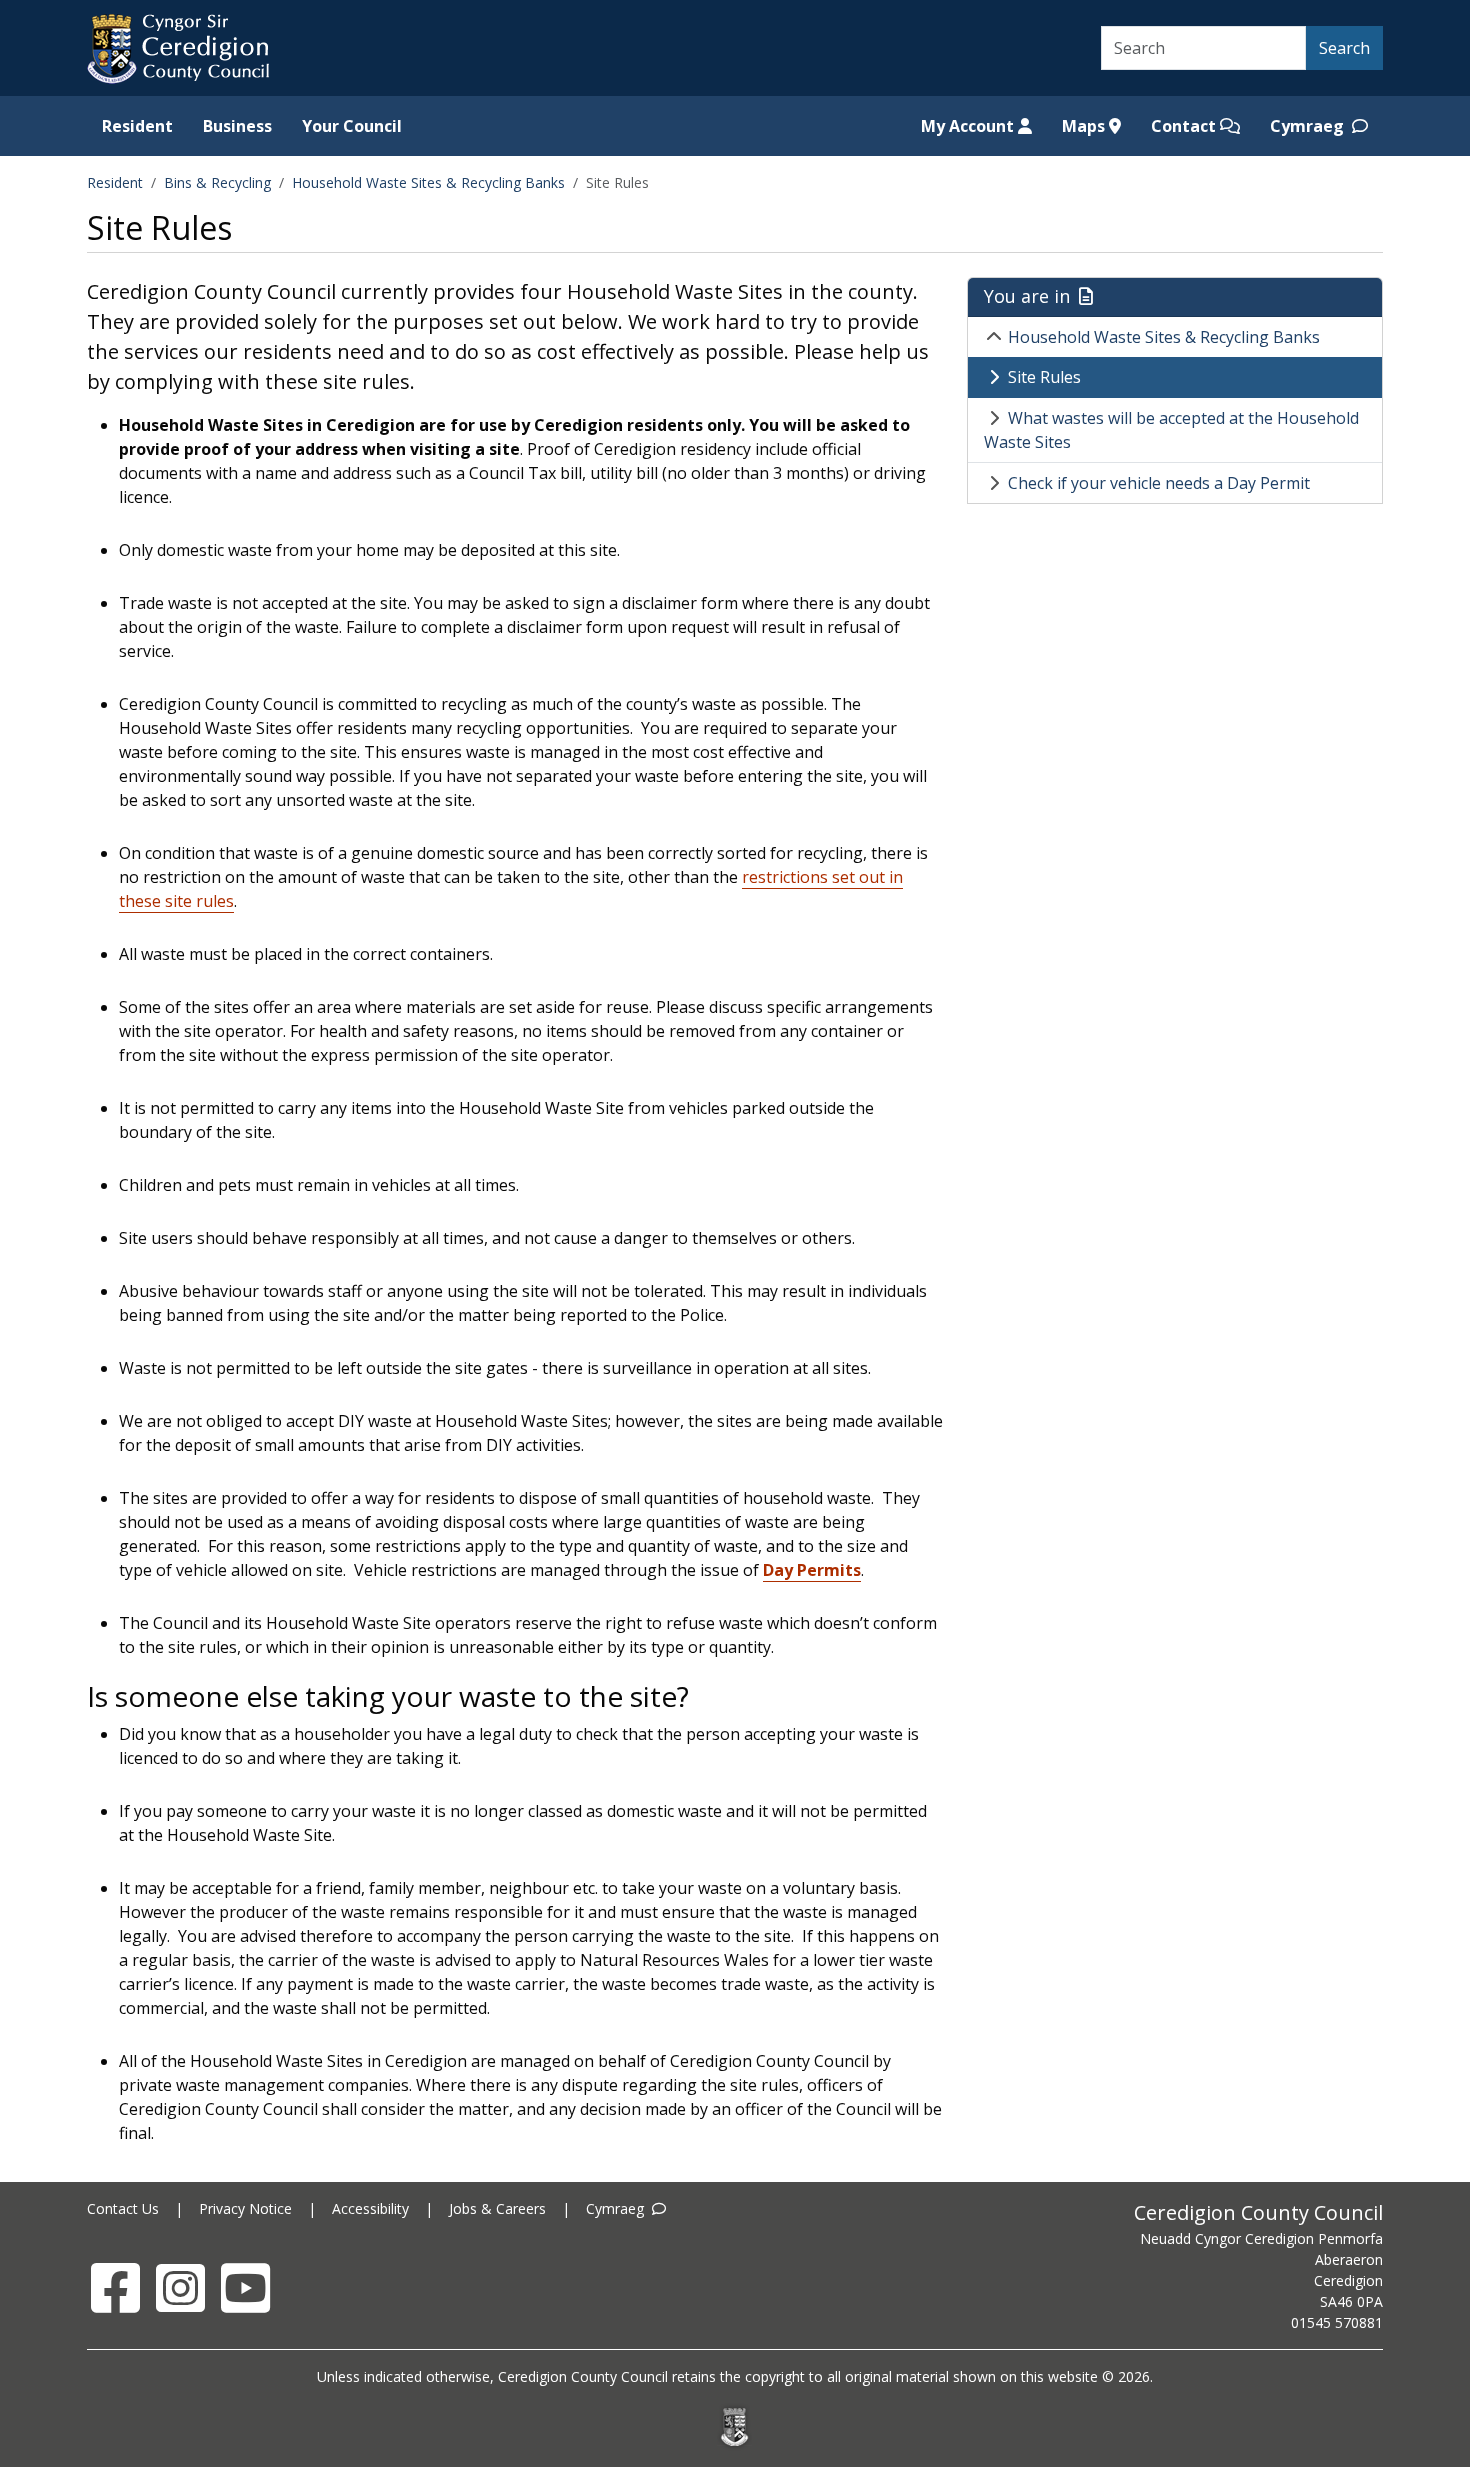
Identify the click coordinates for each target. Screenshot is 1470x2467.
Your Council (352, 126)
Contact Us (123, 2208)
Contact (1185, 126)
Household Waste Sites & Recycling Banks (428, 182)
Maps (1085, 126)
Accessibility (370, 2208)
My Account (969, 126)
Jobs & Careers (497, 2208)
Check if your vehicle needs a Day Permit (1159, 483)
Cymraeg (1309, 126)
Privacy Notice (245, 2208)
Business (237, 126)
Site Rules (1044, 377)
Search (1344, 48)
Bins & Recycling (217, 182)
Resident (137, 126)
